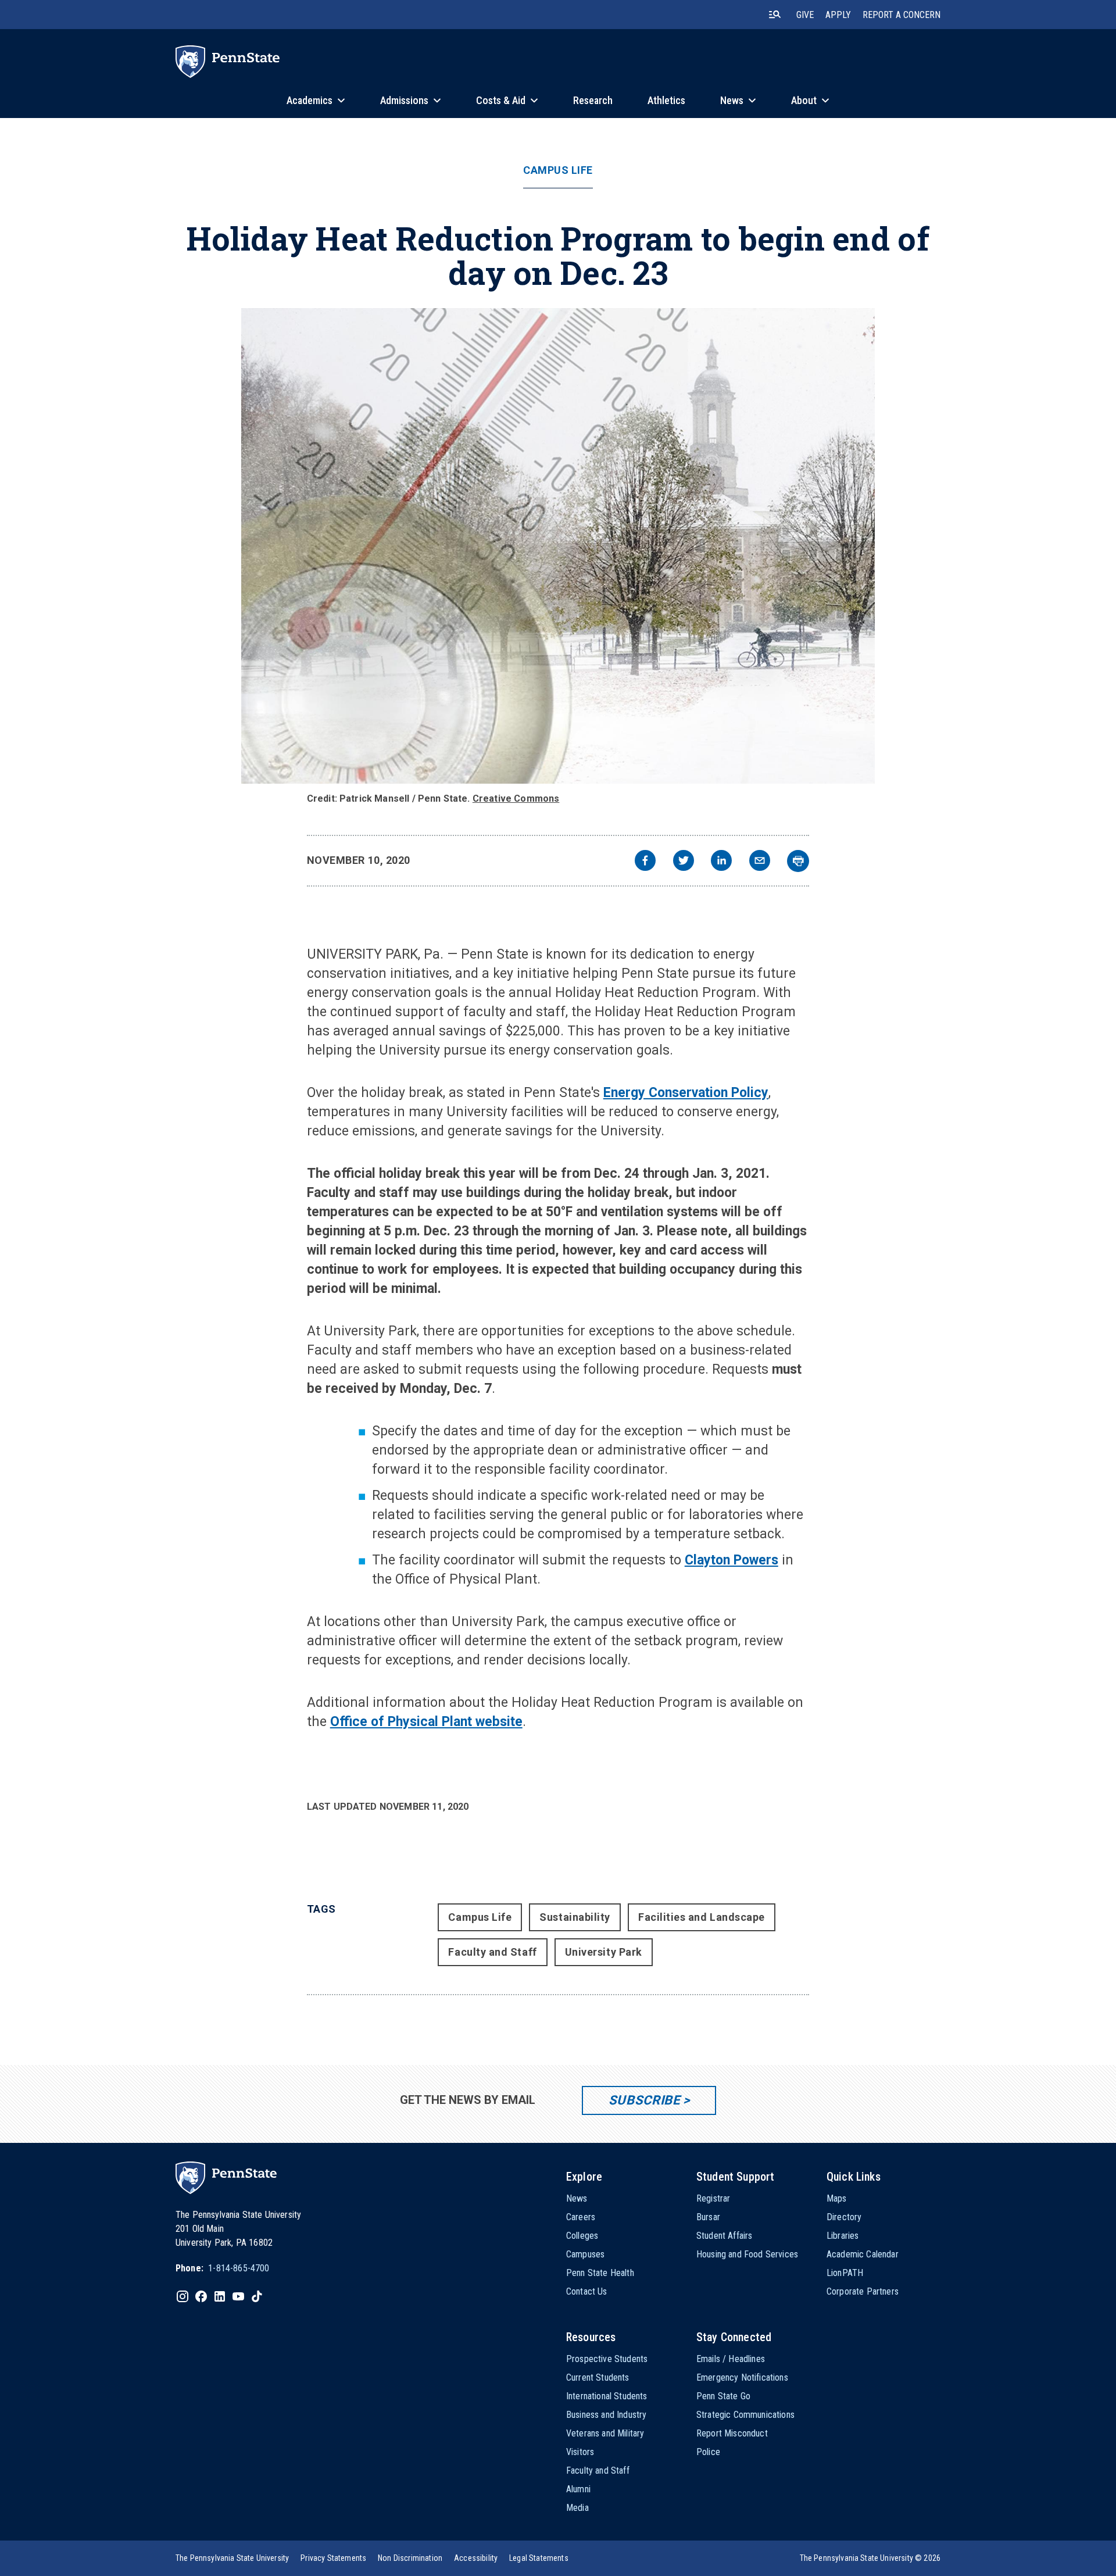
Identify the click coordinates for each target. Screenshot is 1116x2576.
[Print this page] (798, 861)
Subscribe (644, 2100)
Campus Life (558, 170)
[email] (760, 862)
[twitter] (684, 862)
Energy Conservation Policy (686, 1093)
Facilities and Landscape (702, 1917)
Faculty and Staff (492, 1952)
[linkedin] (721, 862)
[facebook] (645, 862)
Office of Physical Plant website (426, 1722)
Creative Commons (516, 798)
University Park (604, 1952)
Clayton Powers (732, 1560)
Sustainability (575, 1917)
